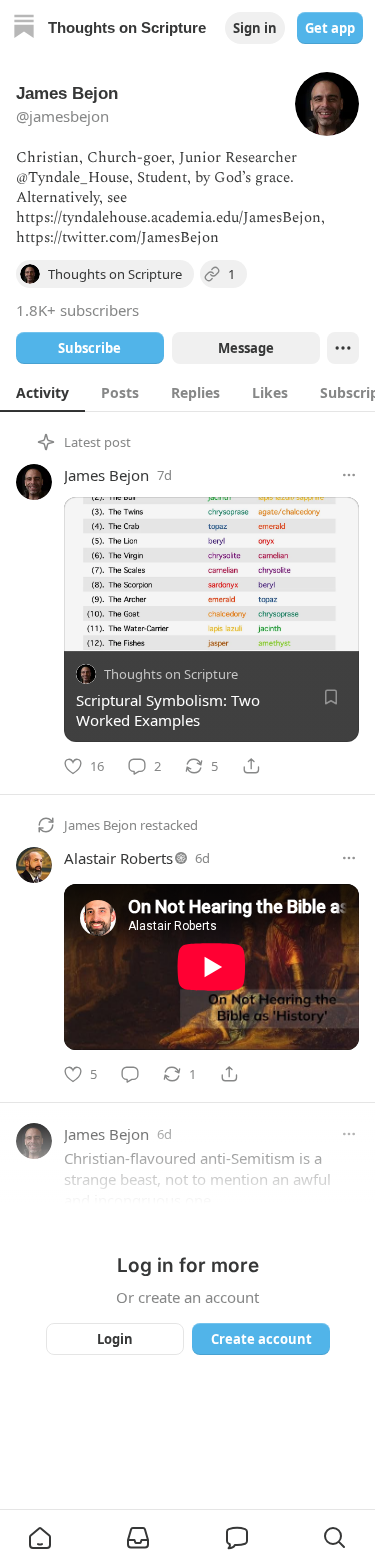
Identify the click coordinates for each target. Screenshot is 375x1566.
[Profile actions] (343, 348)
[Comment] (130, 1074)
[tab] (42, 392)
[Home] (24, 28)
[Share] (251, 766)
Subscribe (89, 348)
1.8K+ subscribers (77, 310)
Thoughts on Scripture (171, 674)
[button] (40, 1538)
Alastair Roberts (118, 858)
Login (115, 1339)
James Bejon (106, 475)
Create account (260, 1339)
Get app (330, 28)
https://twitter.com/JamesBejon (117, 237)
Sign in (255, 28)
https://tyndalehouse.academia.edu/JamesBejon (168, 217)
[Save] (331, 697)
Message (245, 348)
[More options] (349, 475)
